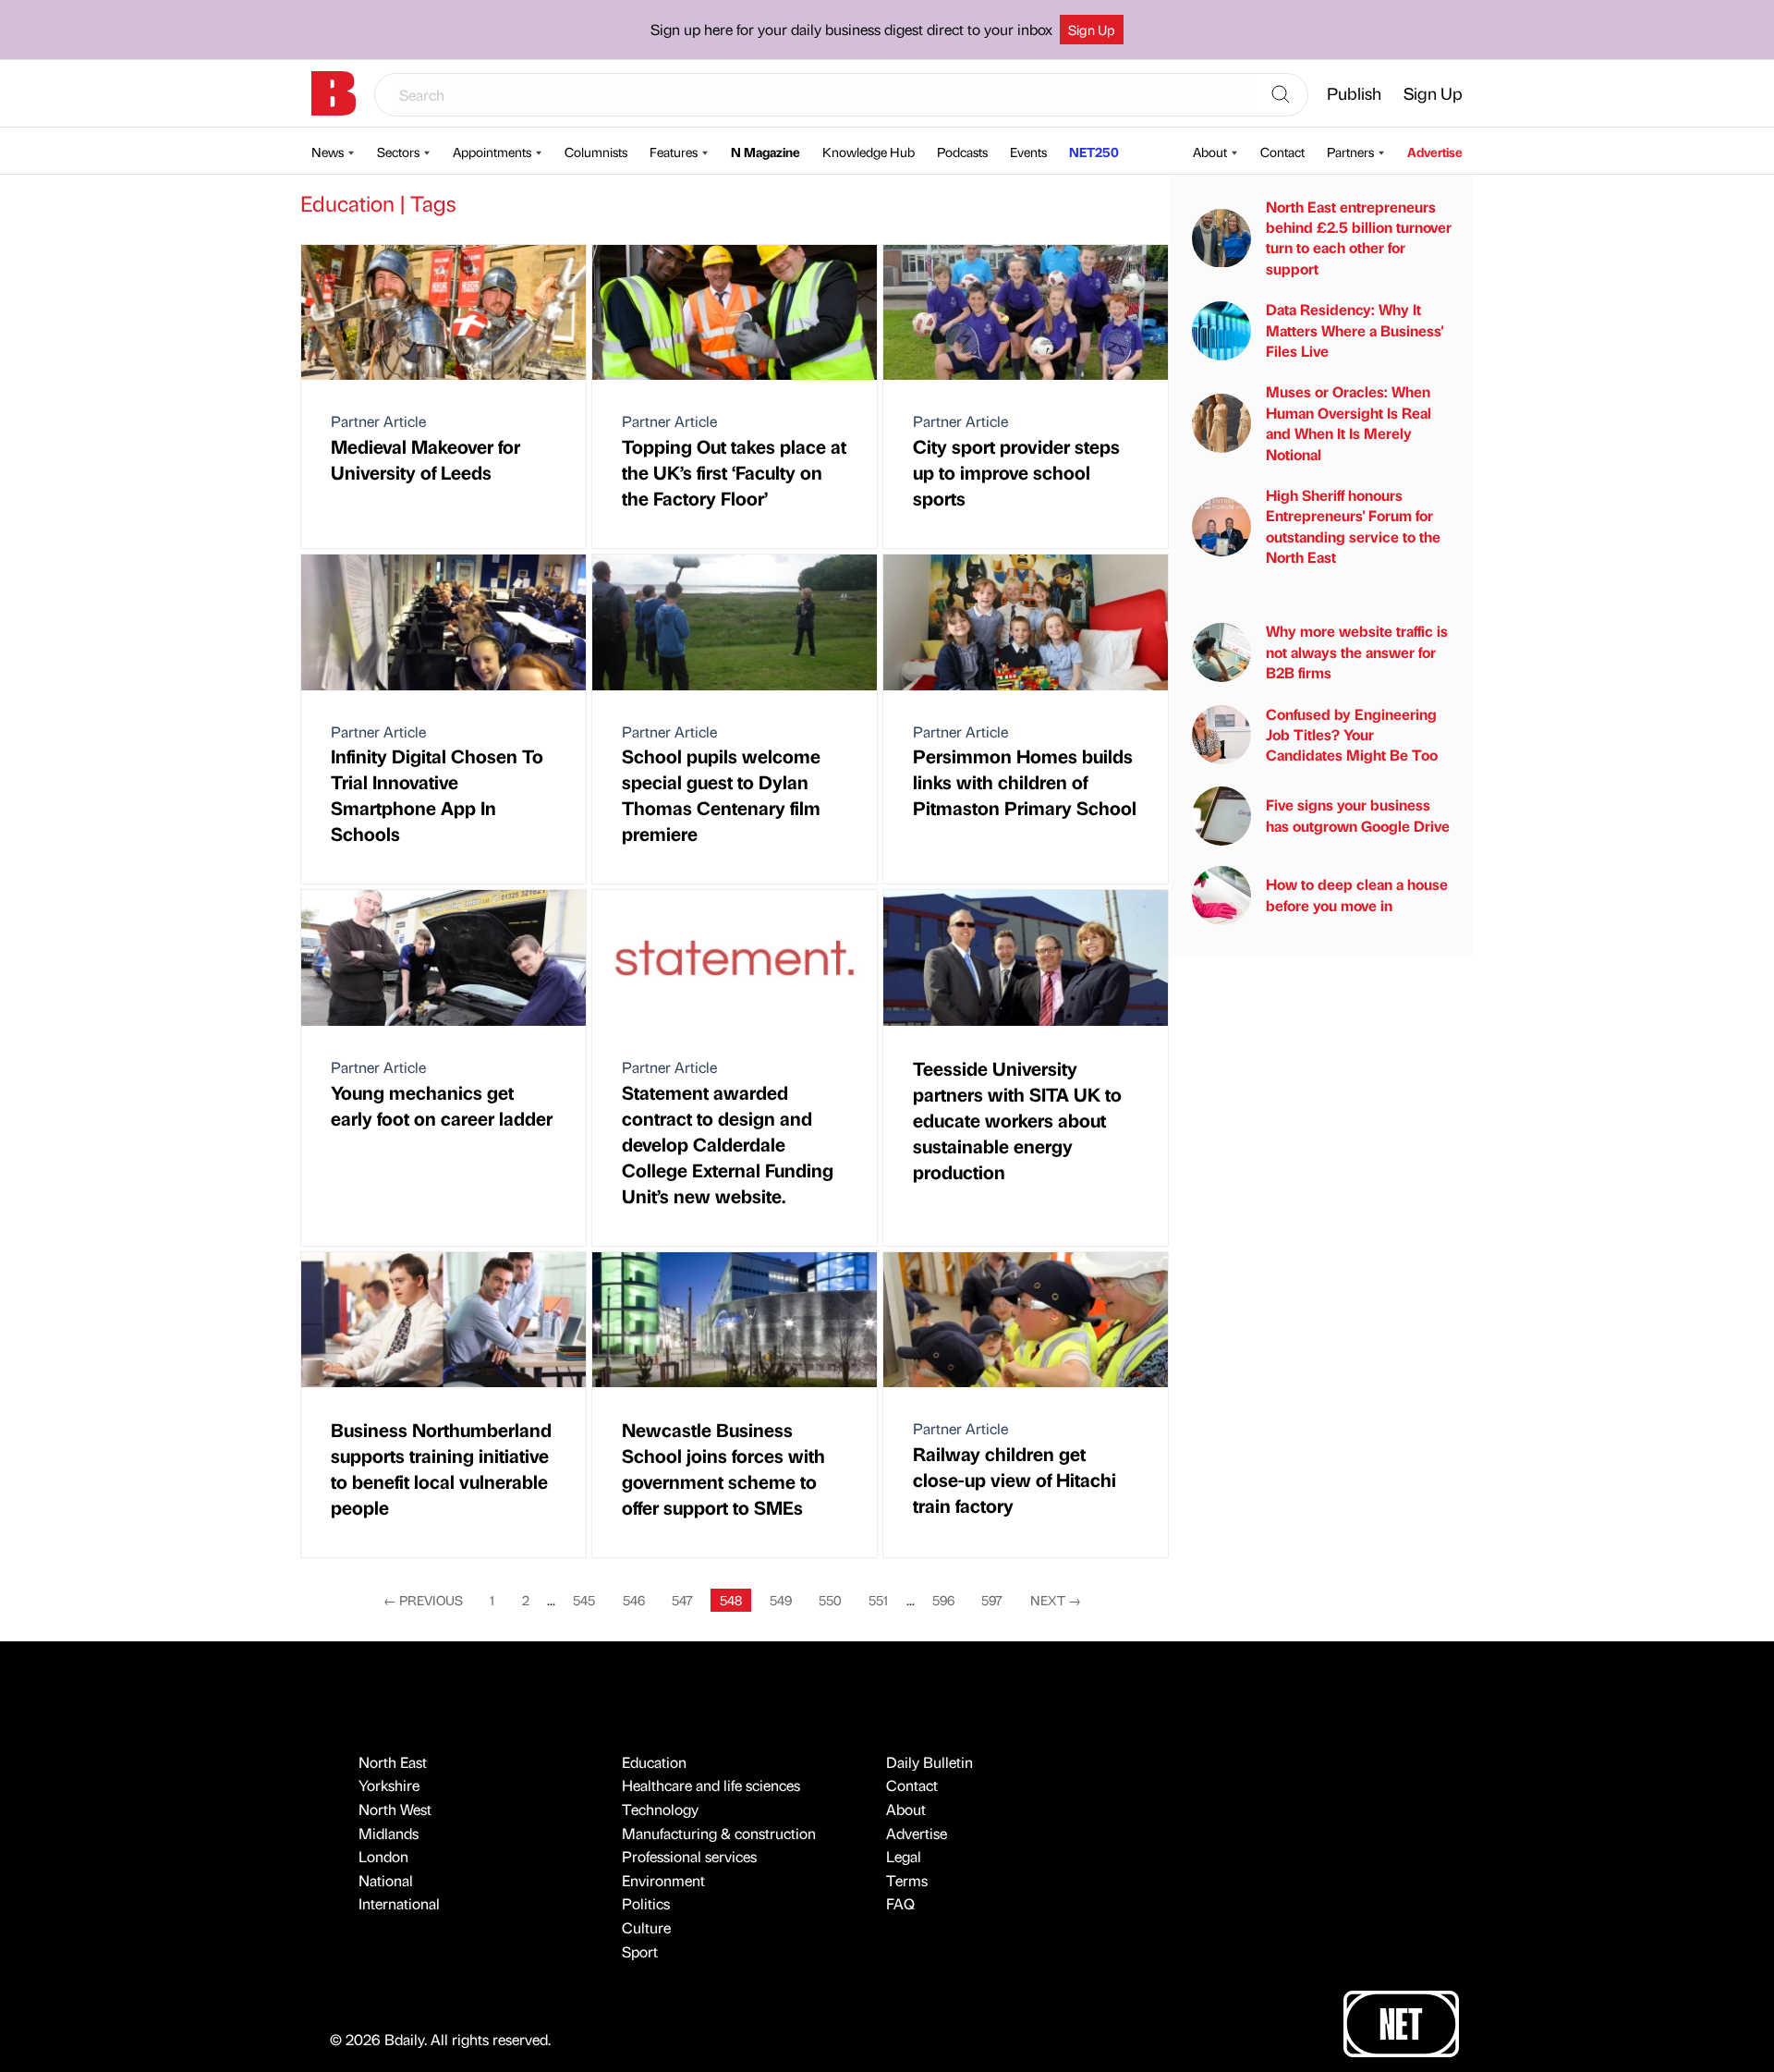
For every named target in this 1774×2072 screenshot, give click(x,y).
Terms (907, 1880)
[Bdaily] (334, 93)
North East (393, 1762)
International (399, 1903)
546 (634, 1600)
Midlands (389, 1833)
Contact (1282, 152)
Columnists (596, 152)
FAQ (900, 1903)
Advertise (1435, 152)
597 (992, 1600)
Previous (423, 1600)
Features (674, 152)
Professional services (689, 1856)
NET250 (1094, 152)
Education (654, 1762)
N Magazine (765, 152)
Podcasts (962, 152)
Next (1056, 1600)
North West (395, 1809)
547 (682, 1600)
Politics (646, 1903)
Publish (1354, 93)
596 (943, 1600)
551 (878, 1600)
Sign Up (1092, 30)
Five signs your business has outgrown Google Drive (1358, 816)
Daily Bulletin (930, 1762)
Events (1028, 152)
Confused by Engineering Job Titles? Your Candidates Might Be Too (1352, 735)
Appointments (492, 152)
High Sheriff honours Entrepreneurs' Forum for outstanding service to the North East (1353, 526)
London (383, 1856)
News (328, 152)
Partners (1350, 152)
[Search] (1281, 95)
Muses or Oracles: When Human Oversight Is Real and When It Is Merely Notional (1349, 423)
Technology (660, 1809)
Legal (904, 1856)
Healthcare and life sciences (711, 1785)
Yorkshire (389, 1785)
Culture (646, 1927)
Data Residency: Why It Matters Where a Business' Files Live (1355, 330)
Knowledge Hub (869, 152)
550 (830, 1600)
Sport (640, 1951)
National (386, 1880)
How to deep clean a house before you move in (1357, 895)
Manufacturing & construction (719, 1833)
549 (781, 1600)
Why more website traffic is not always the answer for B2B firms (1357, 652)
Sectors (398, 152)
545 (584, 1600)
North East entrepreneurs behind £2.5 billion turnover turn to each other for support (1359, 238)
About (1210, 152)
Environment (663, 1880)
